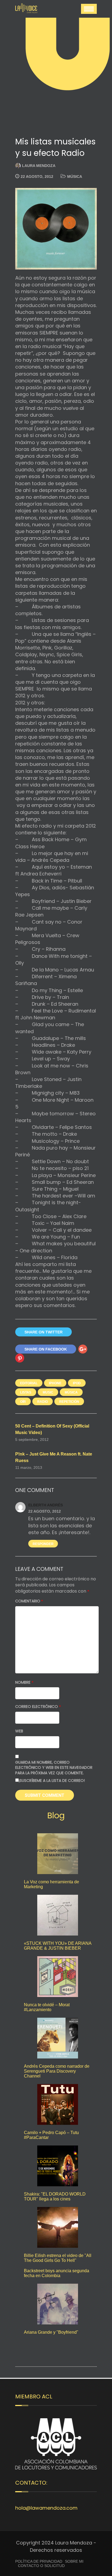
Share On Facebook (46, 1349)
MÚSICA (75, 177)
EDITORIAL (29, 1383)
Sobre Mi (74, 2561)
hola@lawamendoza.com (46, 2508)
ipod (77, 1383)
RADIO (43, 1402)
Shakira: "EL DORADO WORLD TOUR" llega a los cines (55, 2196)
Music (48, 1392)
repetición (69, 1402)
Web (19, 1731)
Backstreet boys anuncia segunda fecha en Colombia (57, 2273)
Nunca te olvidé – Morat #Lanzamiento (47, 2007)
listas (26, 1392)
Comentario (29, 1601)
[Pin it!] (20, 1358)
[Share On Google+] (83, 1349)
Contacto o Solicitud (41, 2566)
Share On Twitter (43, 1332)
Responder (43, 1544)
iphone (55, 1383)
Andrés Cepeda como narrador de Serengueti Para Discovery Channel (57, 2071)
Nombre (24, 1682)
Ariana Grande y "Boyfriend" (51, 2332)
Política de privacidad (39, 2561)
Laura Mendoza (39, 166)
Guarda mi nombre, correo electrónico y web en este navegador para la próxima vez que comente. (54, 1768)
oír (23, 1402)
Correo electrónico (38, 1707)
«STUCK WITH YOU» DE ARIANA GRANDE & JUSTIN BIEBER (58, 1946)
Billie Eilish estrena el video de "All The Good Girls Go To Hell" (58, 2258)
